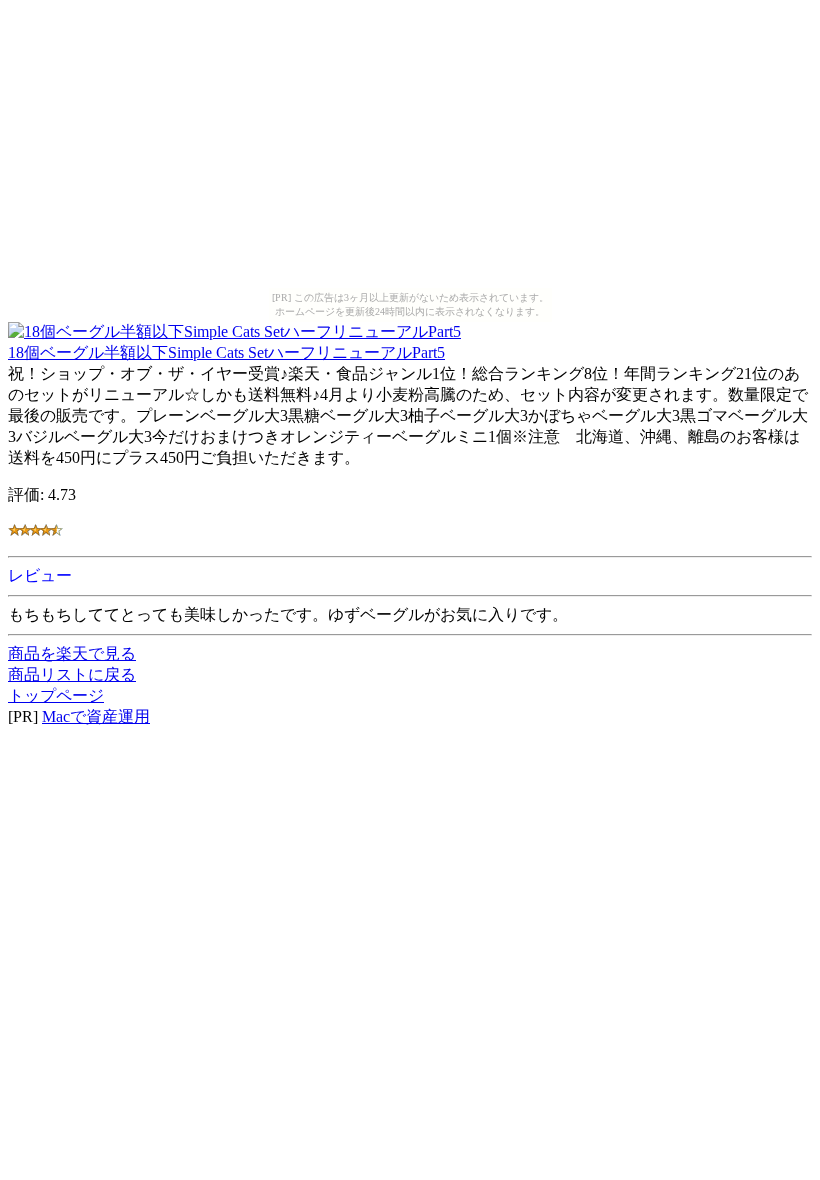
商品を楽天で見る (72, 653)
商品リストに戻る (72, 674)
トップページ (56, 695)
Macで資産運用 (96, 716)
